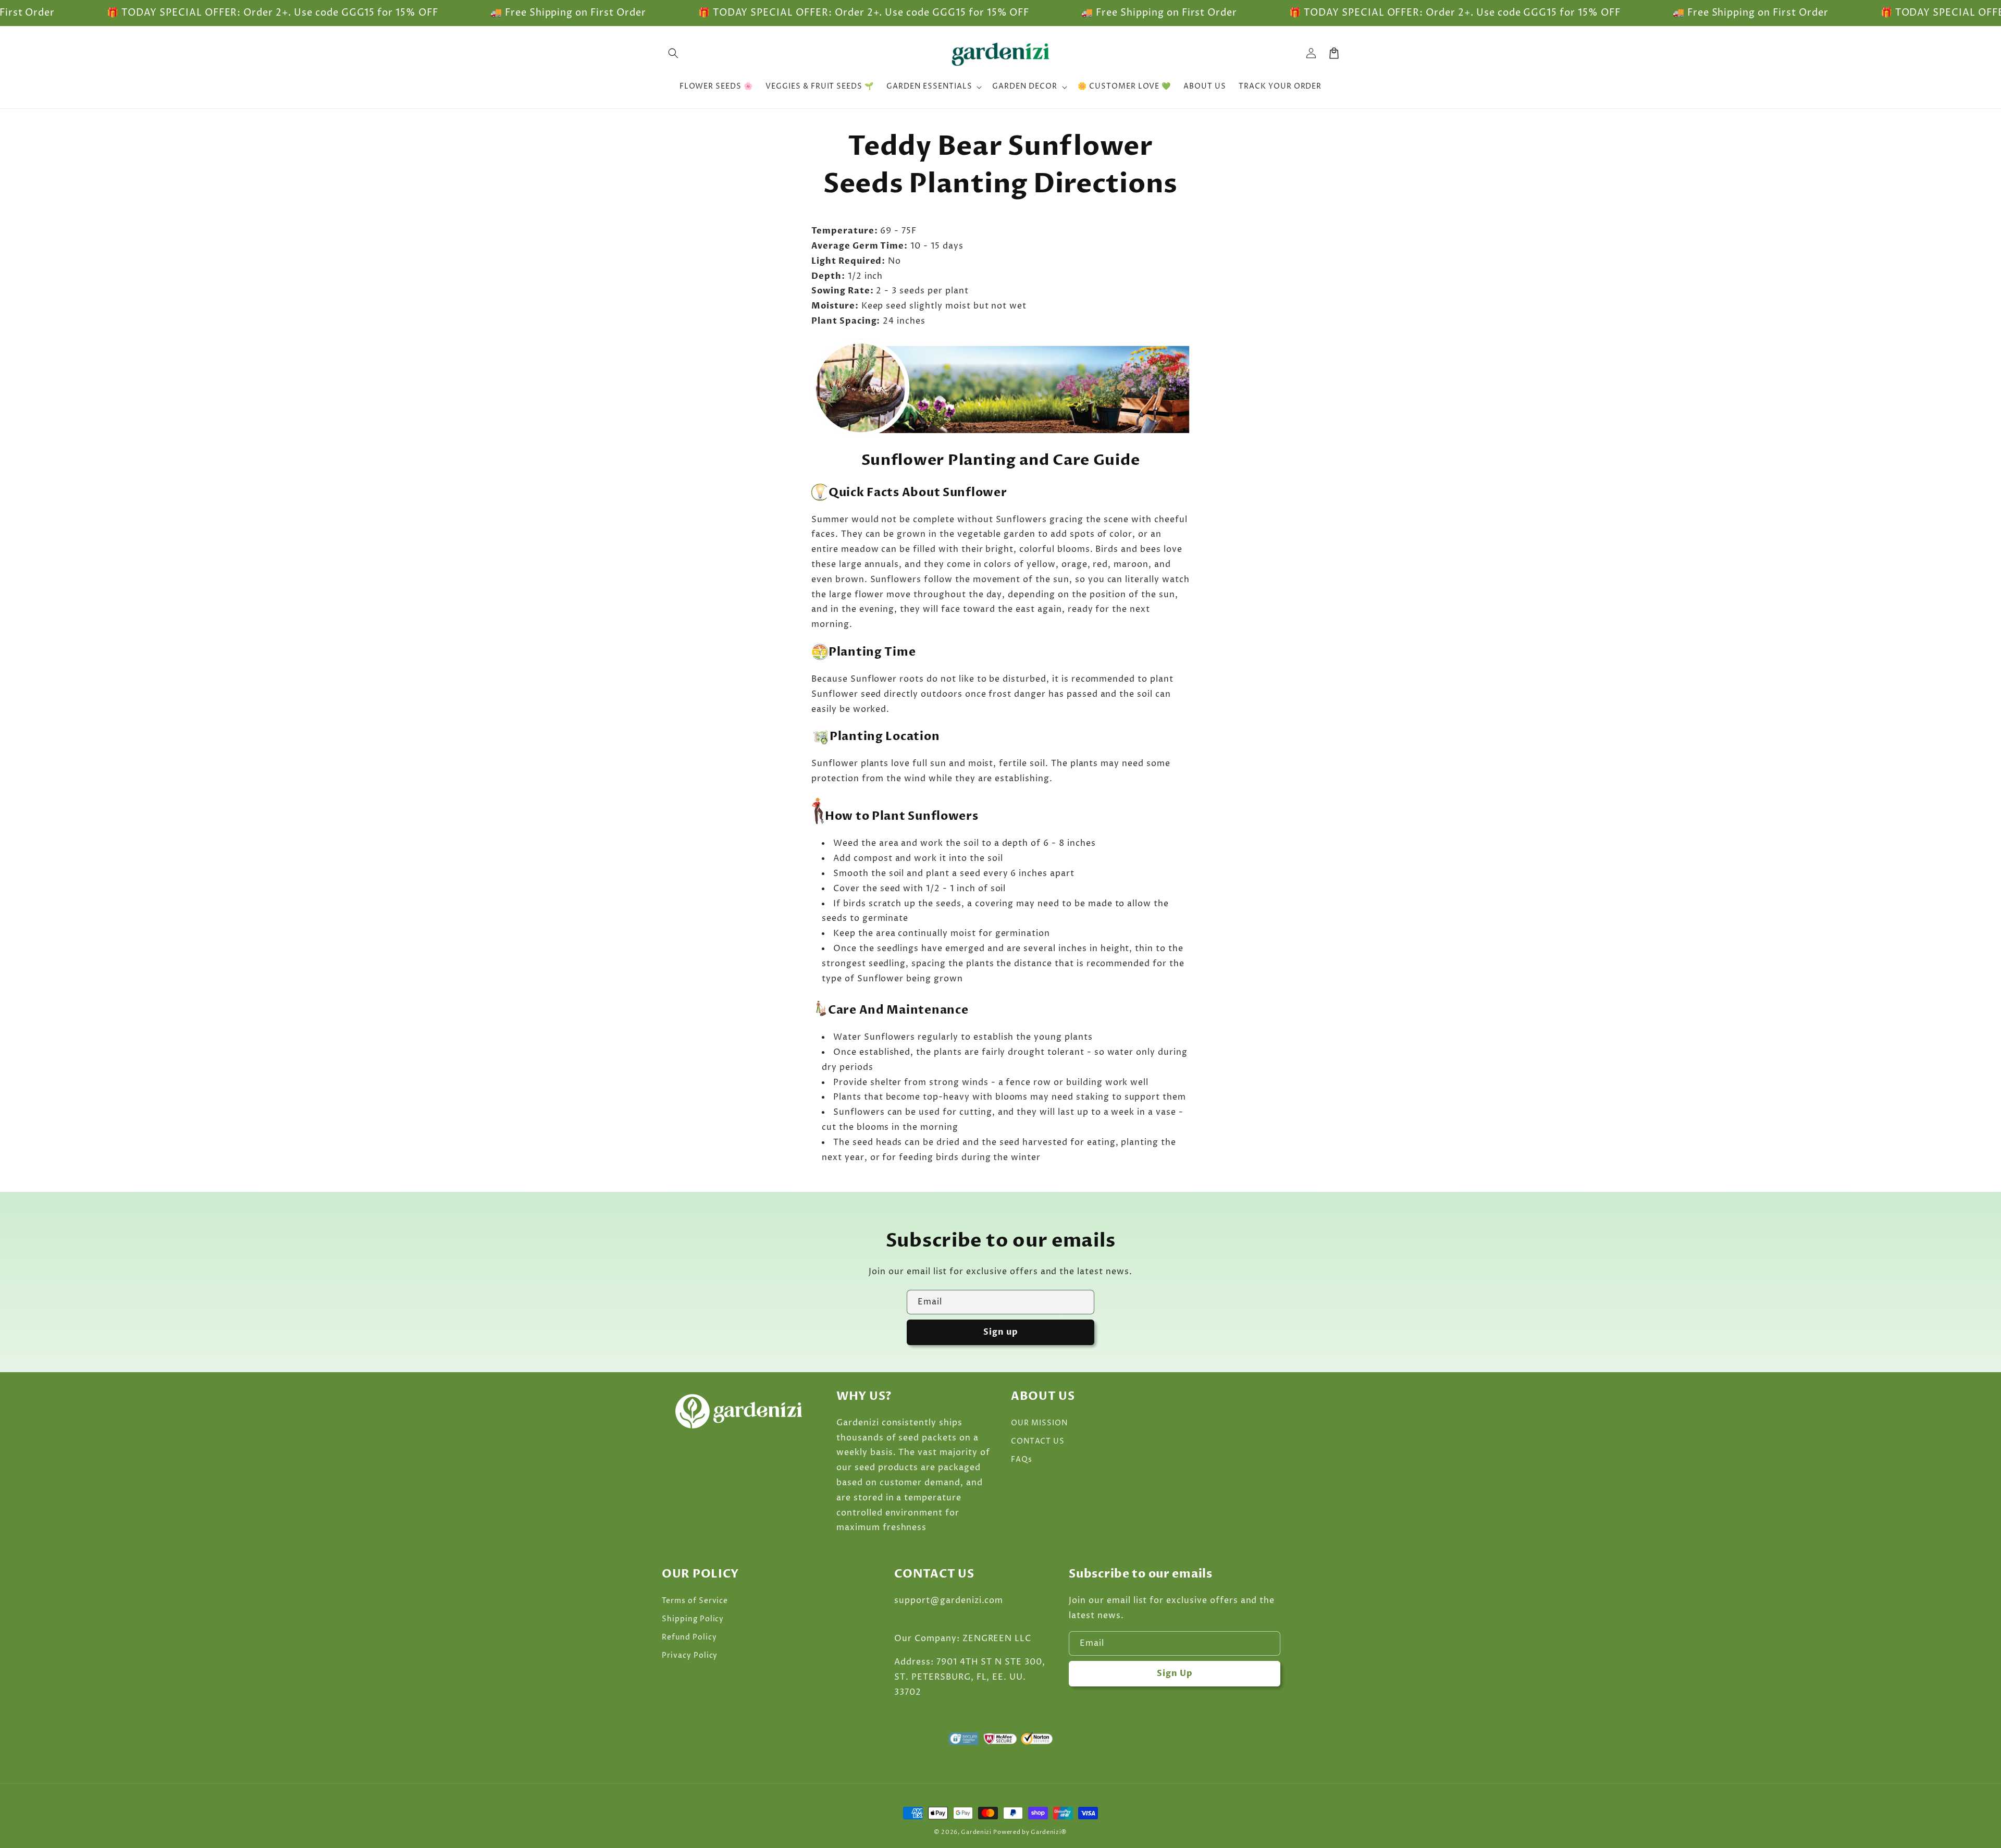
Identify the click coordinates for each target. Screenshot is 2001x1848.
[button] (673, 53)
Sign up (1001, 1332)
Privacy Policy (690, 1655)
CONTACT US (1038, 1441)
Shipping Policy (693, 1619)
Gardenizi (976, 1832)
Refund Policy (689, 1637)
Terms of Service (695, 1601)
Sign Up (1175, 1673)
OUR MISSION (1039, 1423)
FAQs (1022, 1459)
